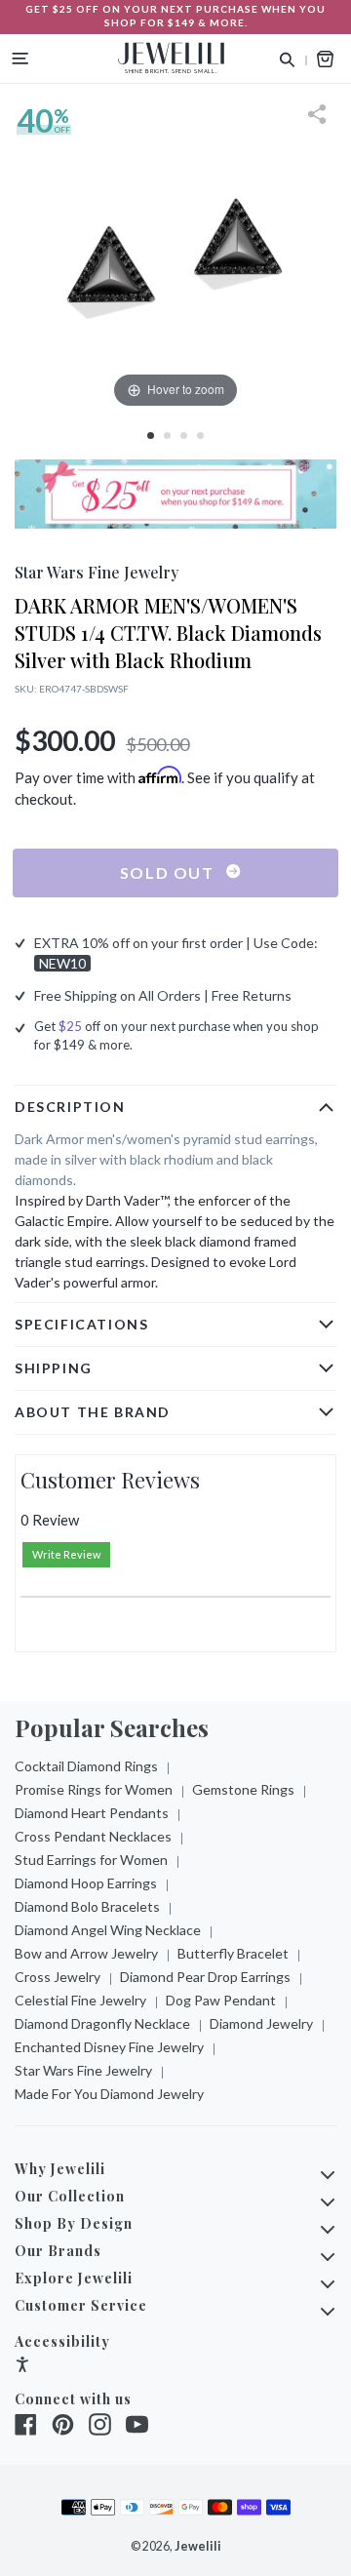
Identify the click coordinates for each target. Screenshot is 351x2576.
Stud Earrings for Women (91, 1860)
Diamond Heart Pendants (92, 1813)
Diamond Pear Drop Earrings (205, 1977)
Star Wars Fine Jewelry (83, 2070)
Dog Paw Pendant (221, 2000)
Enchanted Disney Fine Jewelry (109, 2047)
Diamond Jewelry (261, 2023)
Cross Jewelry (58, 1977)
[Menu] (20, 59)
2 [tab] (167, 436)
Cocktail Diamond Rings (86, 1766)
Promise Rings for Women (94, 1789)
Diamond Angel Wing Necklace (108, 1930)
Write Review (66, 1554)
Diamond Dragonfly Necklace (102, 2023)
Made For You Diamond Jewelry (109, 2094)
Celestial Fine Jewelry (80, 2000)
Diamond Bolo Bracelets (87, 1906)
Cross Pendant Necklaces (93, 1836)
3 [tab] (184, 436)
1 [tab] (151, 436)
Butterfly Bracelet (233, 1953)
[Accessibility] (22, 2367)
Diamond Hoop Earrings (86, 1883)
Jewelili (198, 2546)
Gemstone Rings (243, 1789)
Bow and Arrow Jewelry (86, 1953)
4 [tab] (200, 436)
